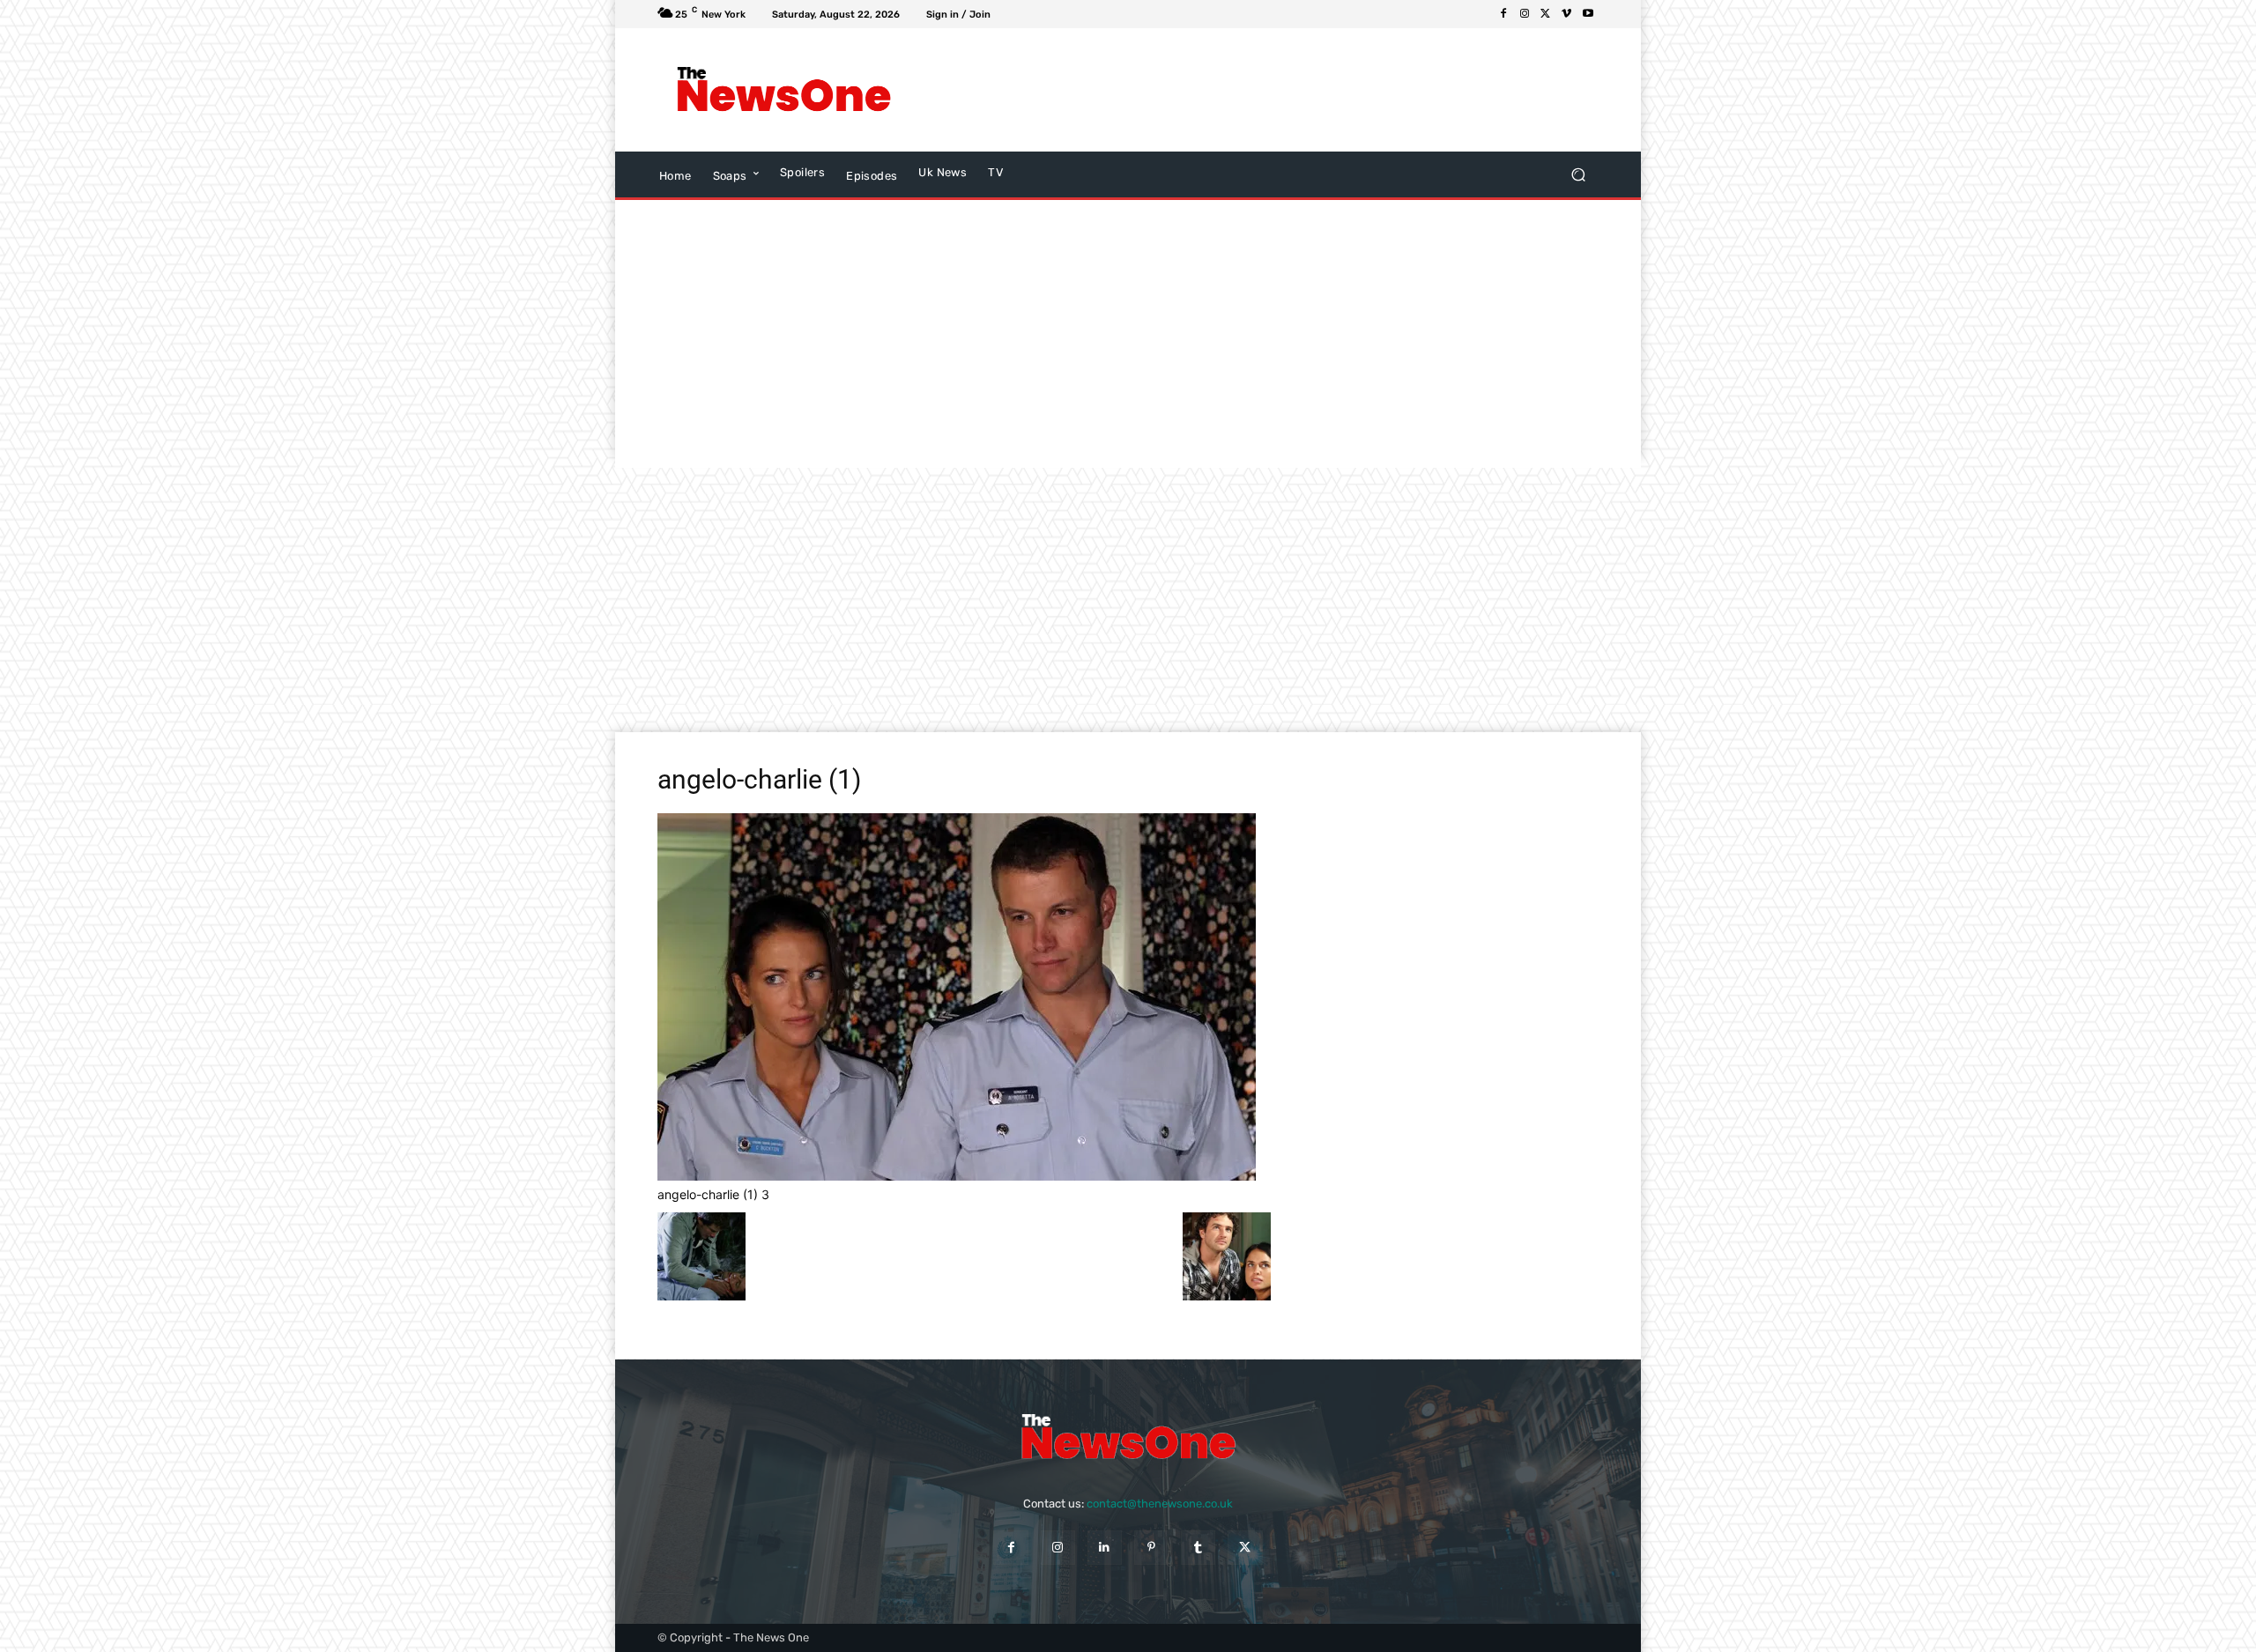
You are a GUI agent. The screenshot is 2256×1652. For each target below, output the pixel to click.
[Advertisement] (1273, 90)
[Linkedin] (1105, 1548)
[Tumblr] (1198, 1548)
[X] (1546, 14)
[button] (1578, 175)
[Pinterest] (1151, 1548)
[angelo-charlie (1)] (957, 1176)
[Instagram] (1525, 14)
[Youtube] (1588, 14)
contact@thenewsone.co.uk (1160, 1504)
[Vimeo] (1567, 14)
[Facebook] (1503, 14)
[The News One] (784, 90)
